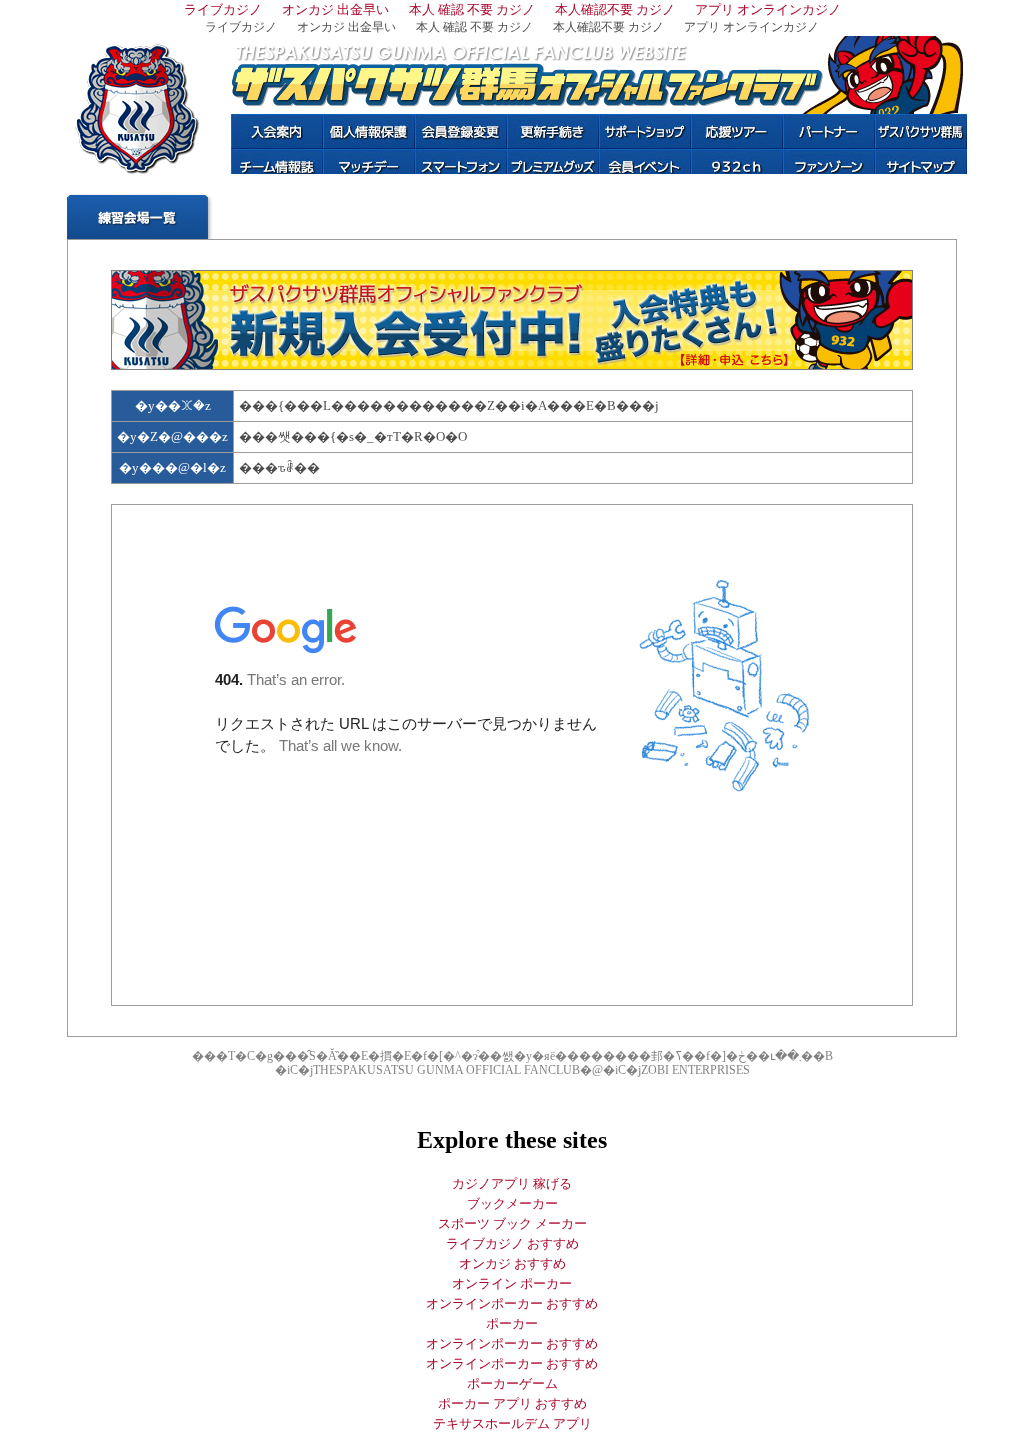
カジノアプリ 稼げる (512, 1183)
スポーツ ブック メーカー (512, 1223)
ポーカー (512, 1323)
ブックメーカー (512, 1203)
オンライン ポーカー (512, 1283)
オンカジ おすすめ (512, 1263)
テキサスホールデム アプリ (512, 1423)
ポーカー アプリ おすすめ (512, 1403)
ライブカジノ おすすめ (512, 1243)
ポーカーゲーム (512, 1383)
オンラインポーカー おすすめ (512, 1303)
